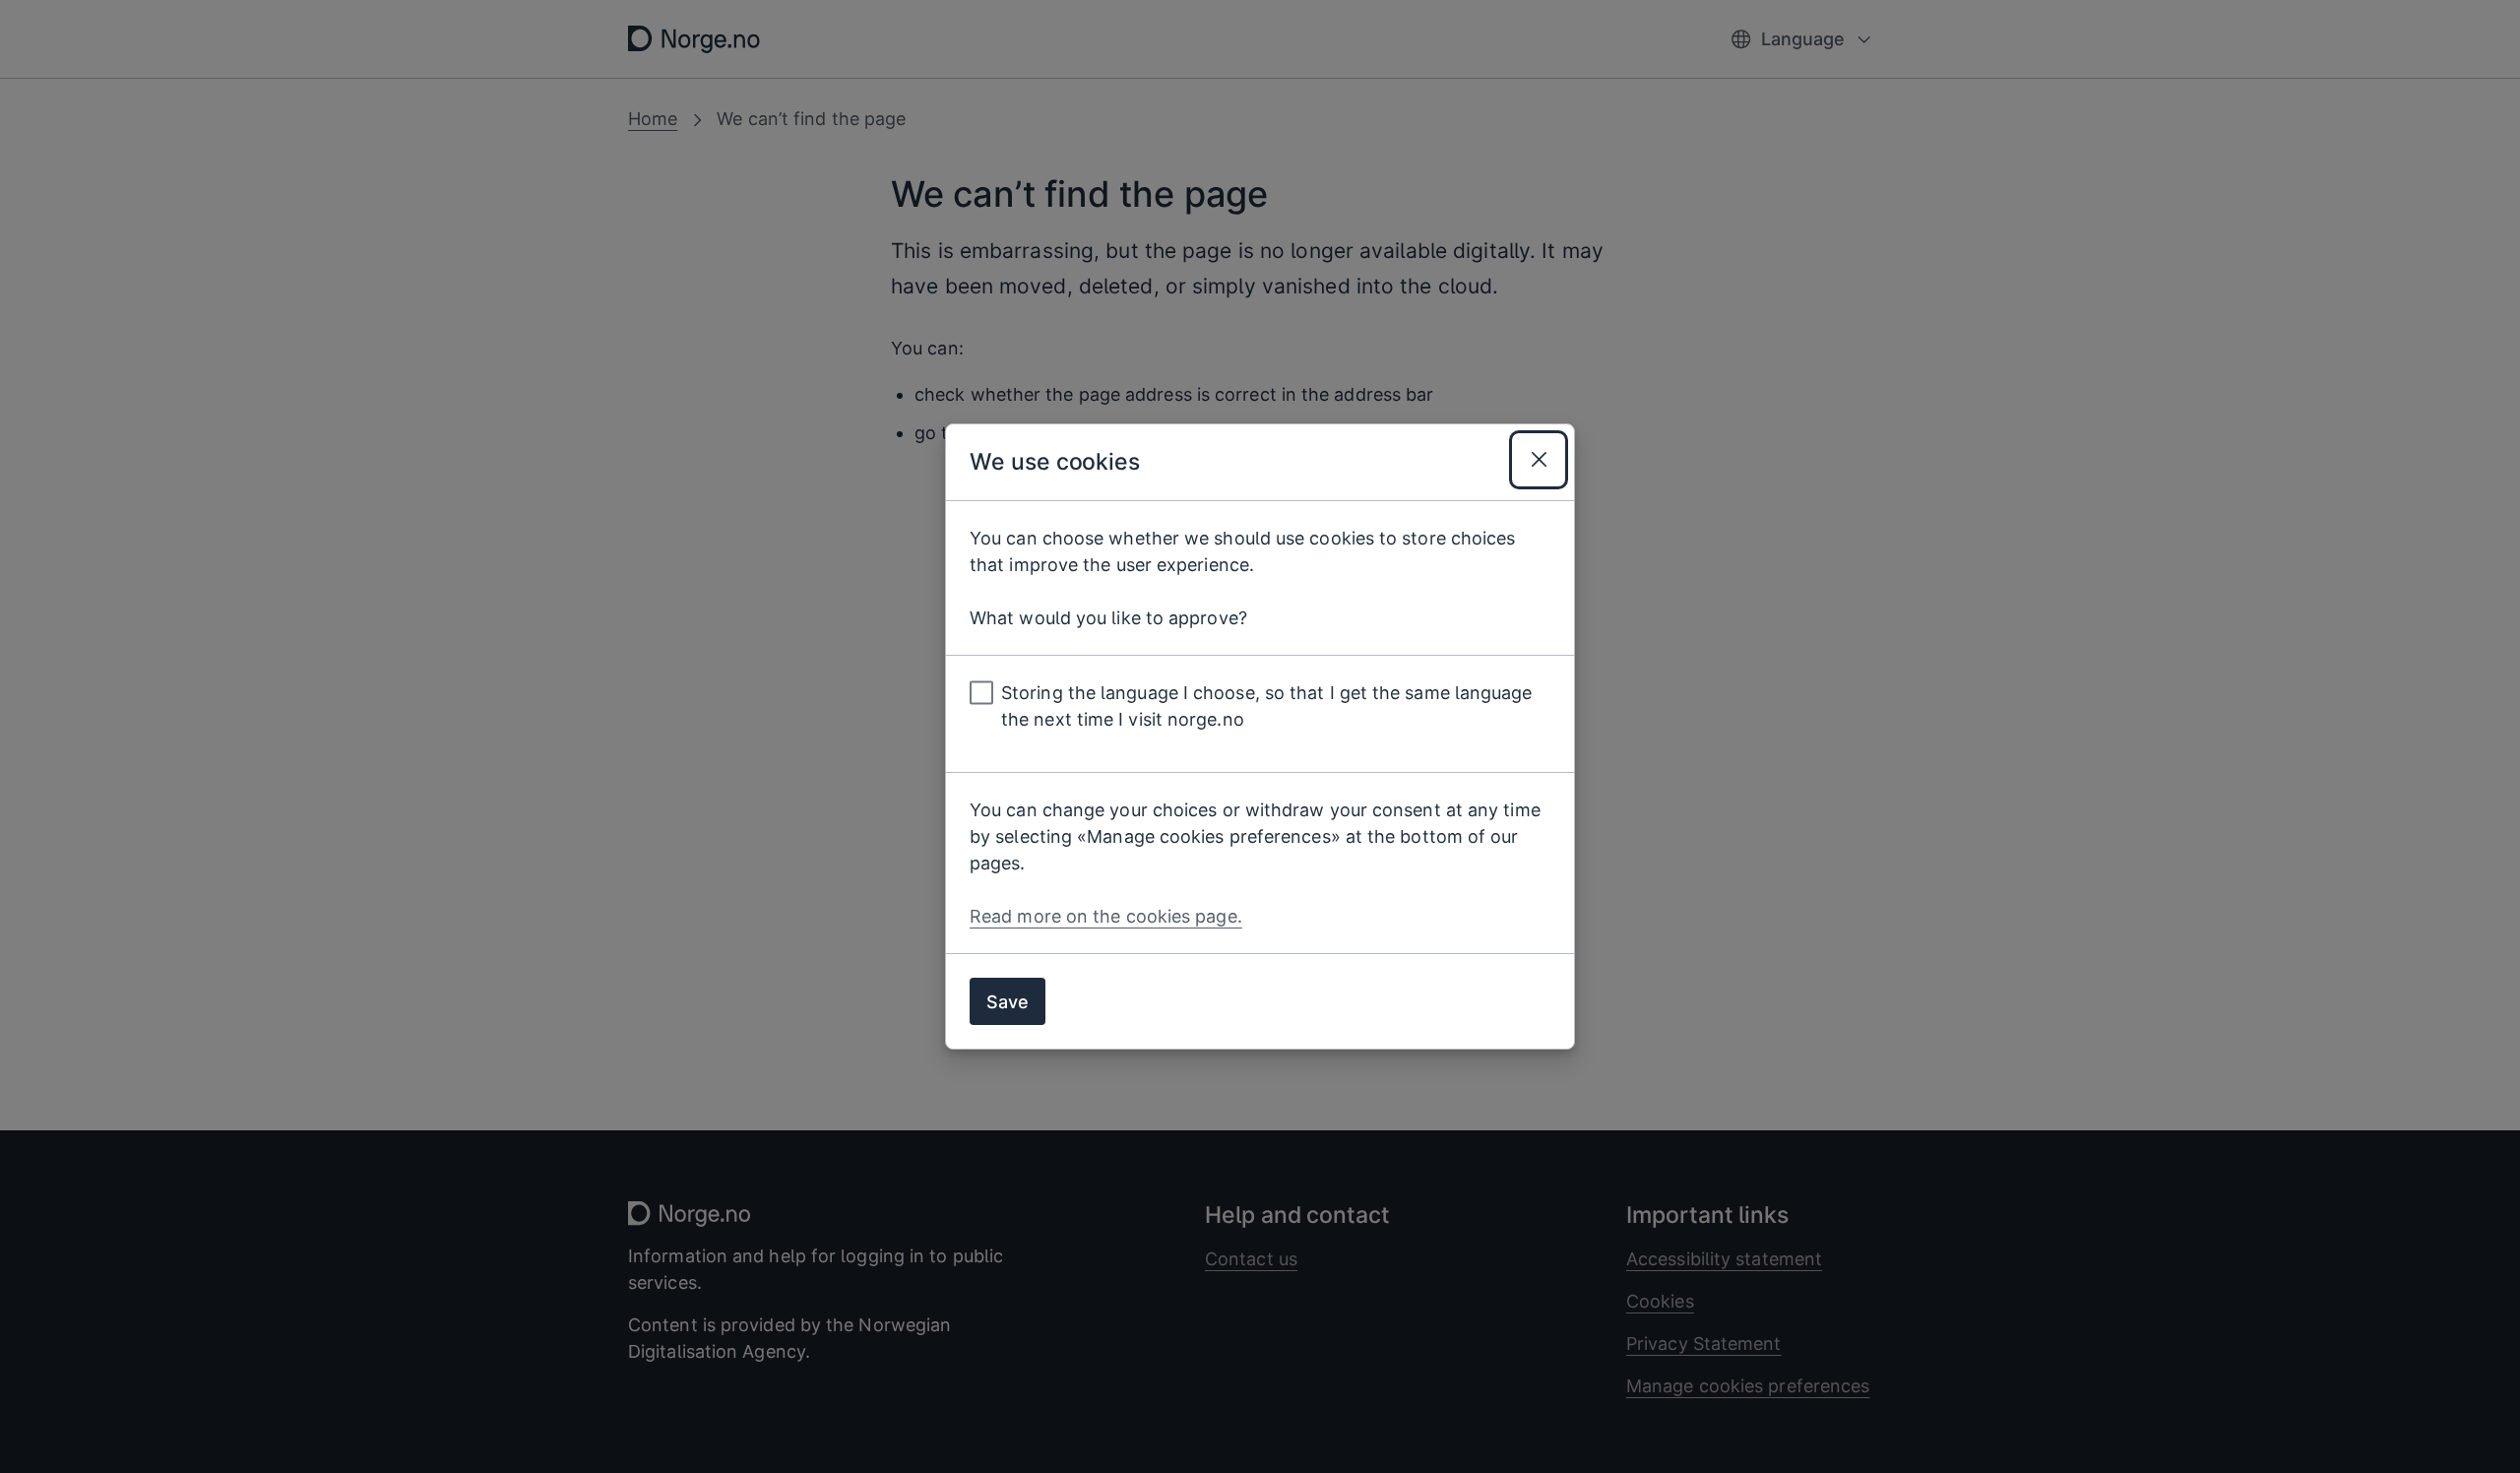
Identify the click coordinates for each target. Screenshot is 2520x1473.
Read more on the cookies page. (1106, 916)
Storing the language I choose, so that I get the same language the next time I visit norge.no (1267, 706)
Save (1008, 1002)
